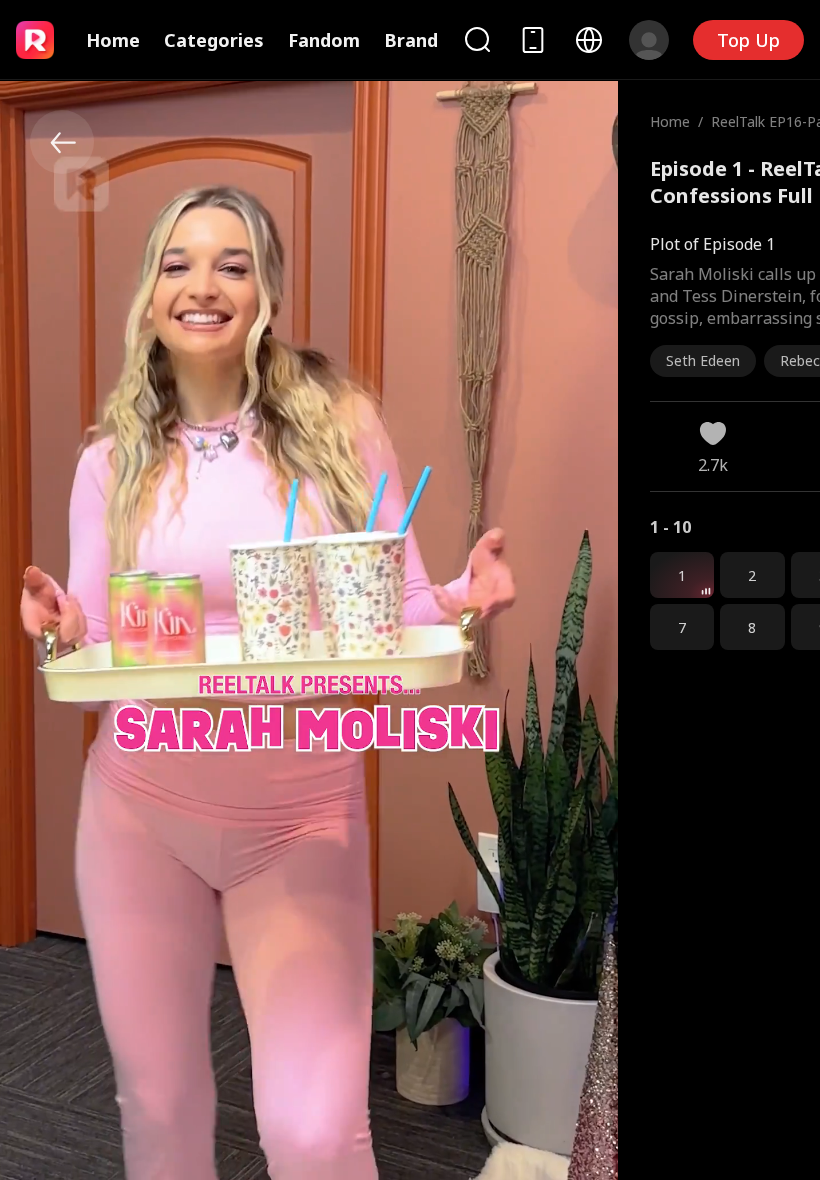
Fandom (324, 40)
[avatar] (649, 40)
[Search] (477, 39)
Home (113, 40)
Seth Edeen (703, 360)
